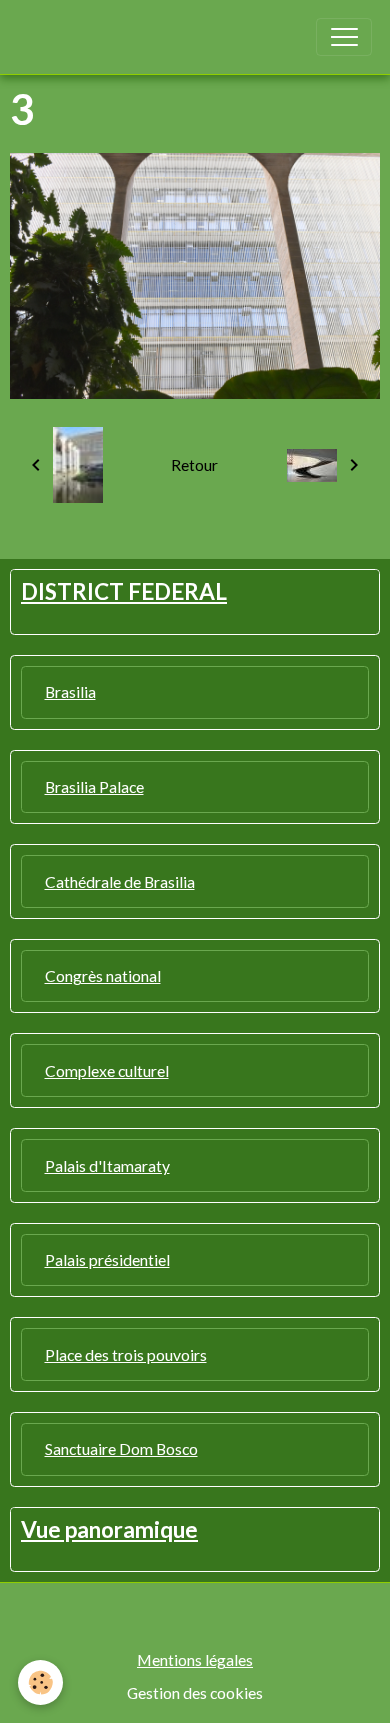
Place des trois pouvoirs (126, 1354)
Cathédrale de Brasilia (120, 881)
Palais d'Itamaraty (107, 1165)
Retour (194, 464)
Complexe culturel (107, 1070)
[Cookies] (40, 1682)
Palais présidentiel (107, 1259)
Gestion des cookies (195, 1692)
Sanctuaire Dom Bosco (121, 1448)
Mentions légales (195, 1659)
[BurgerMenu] (344, 37)
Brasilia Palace (94, 786)
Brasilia (70, 691)
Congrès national (103, 975)
